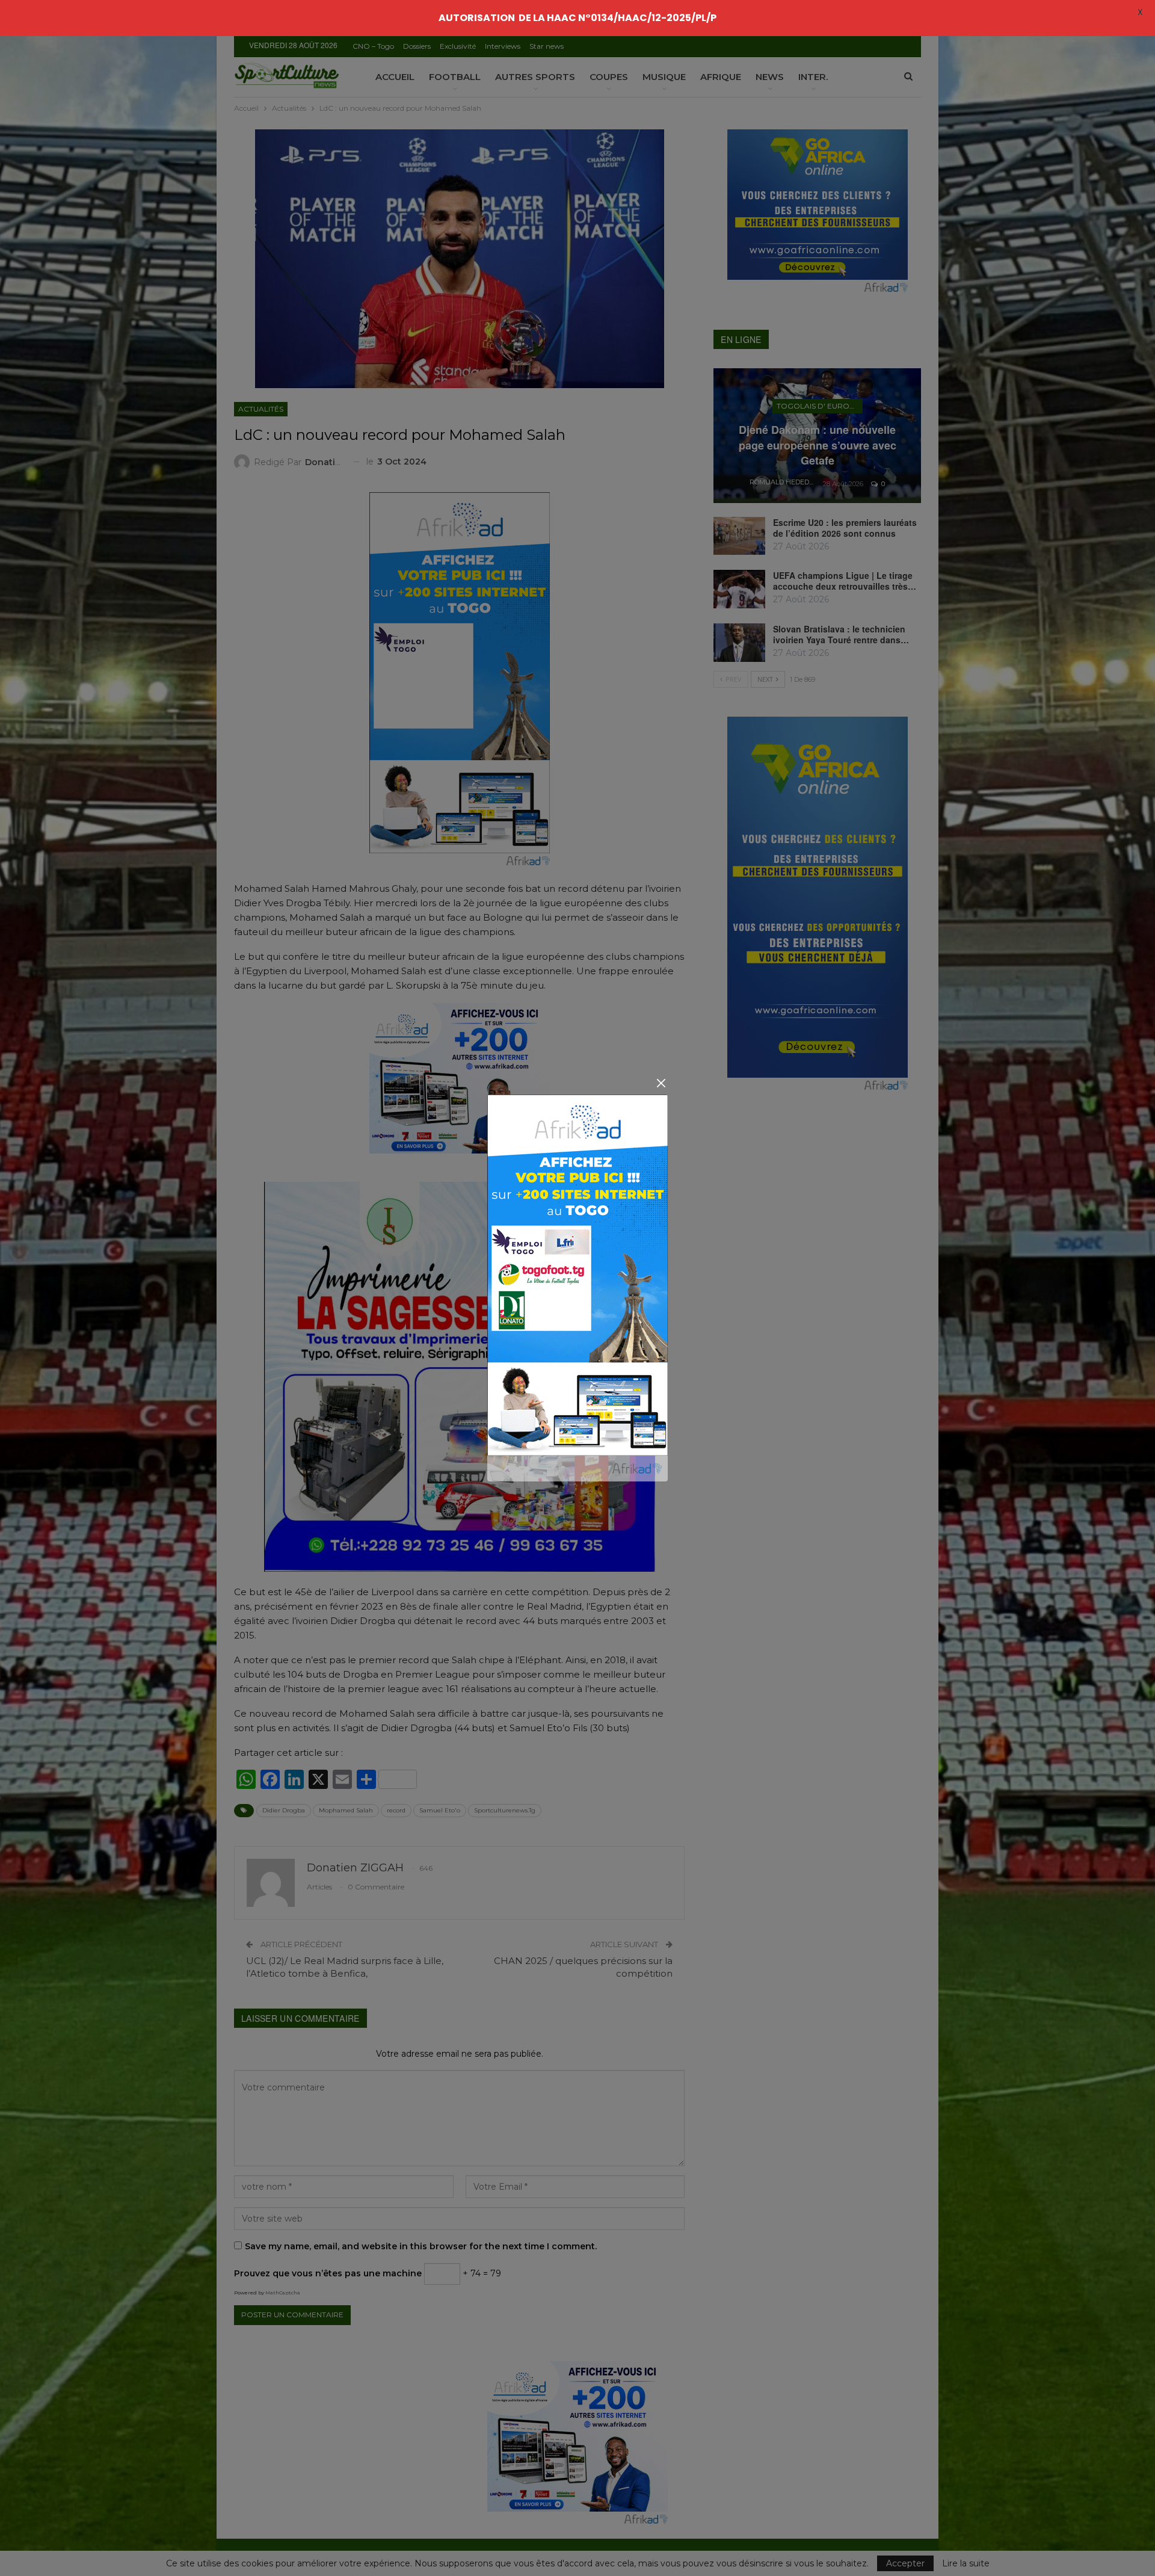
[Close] (661, 1083)
